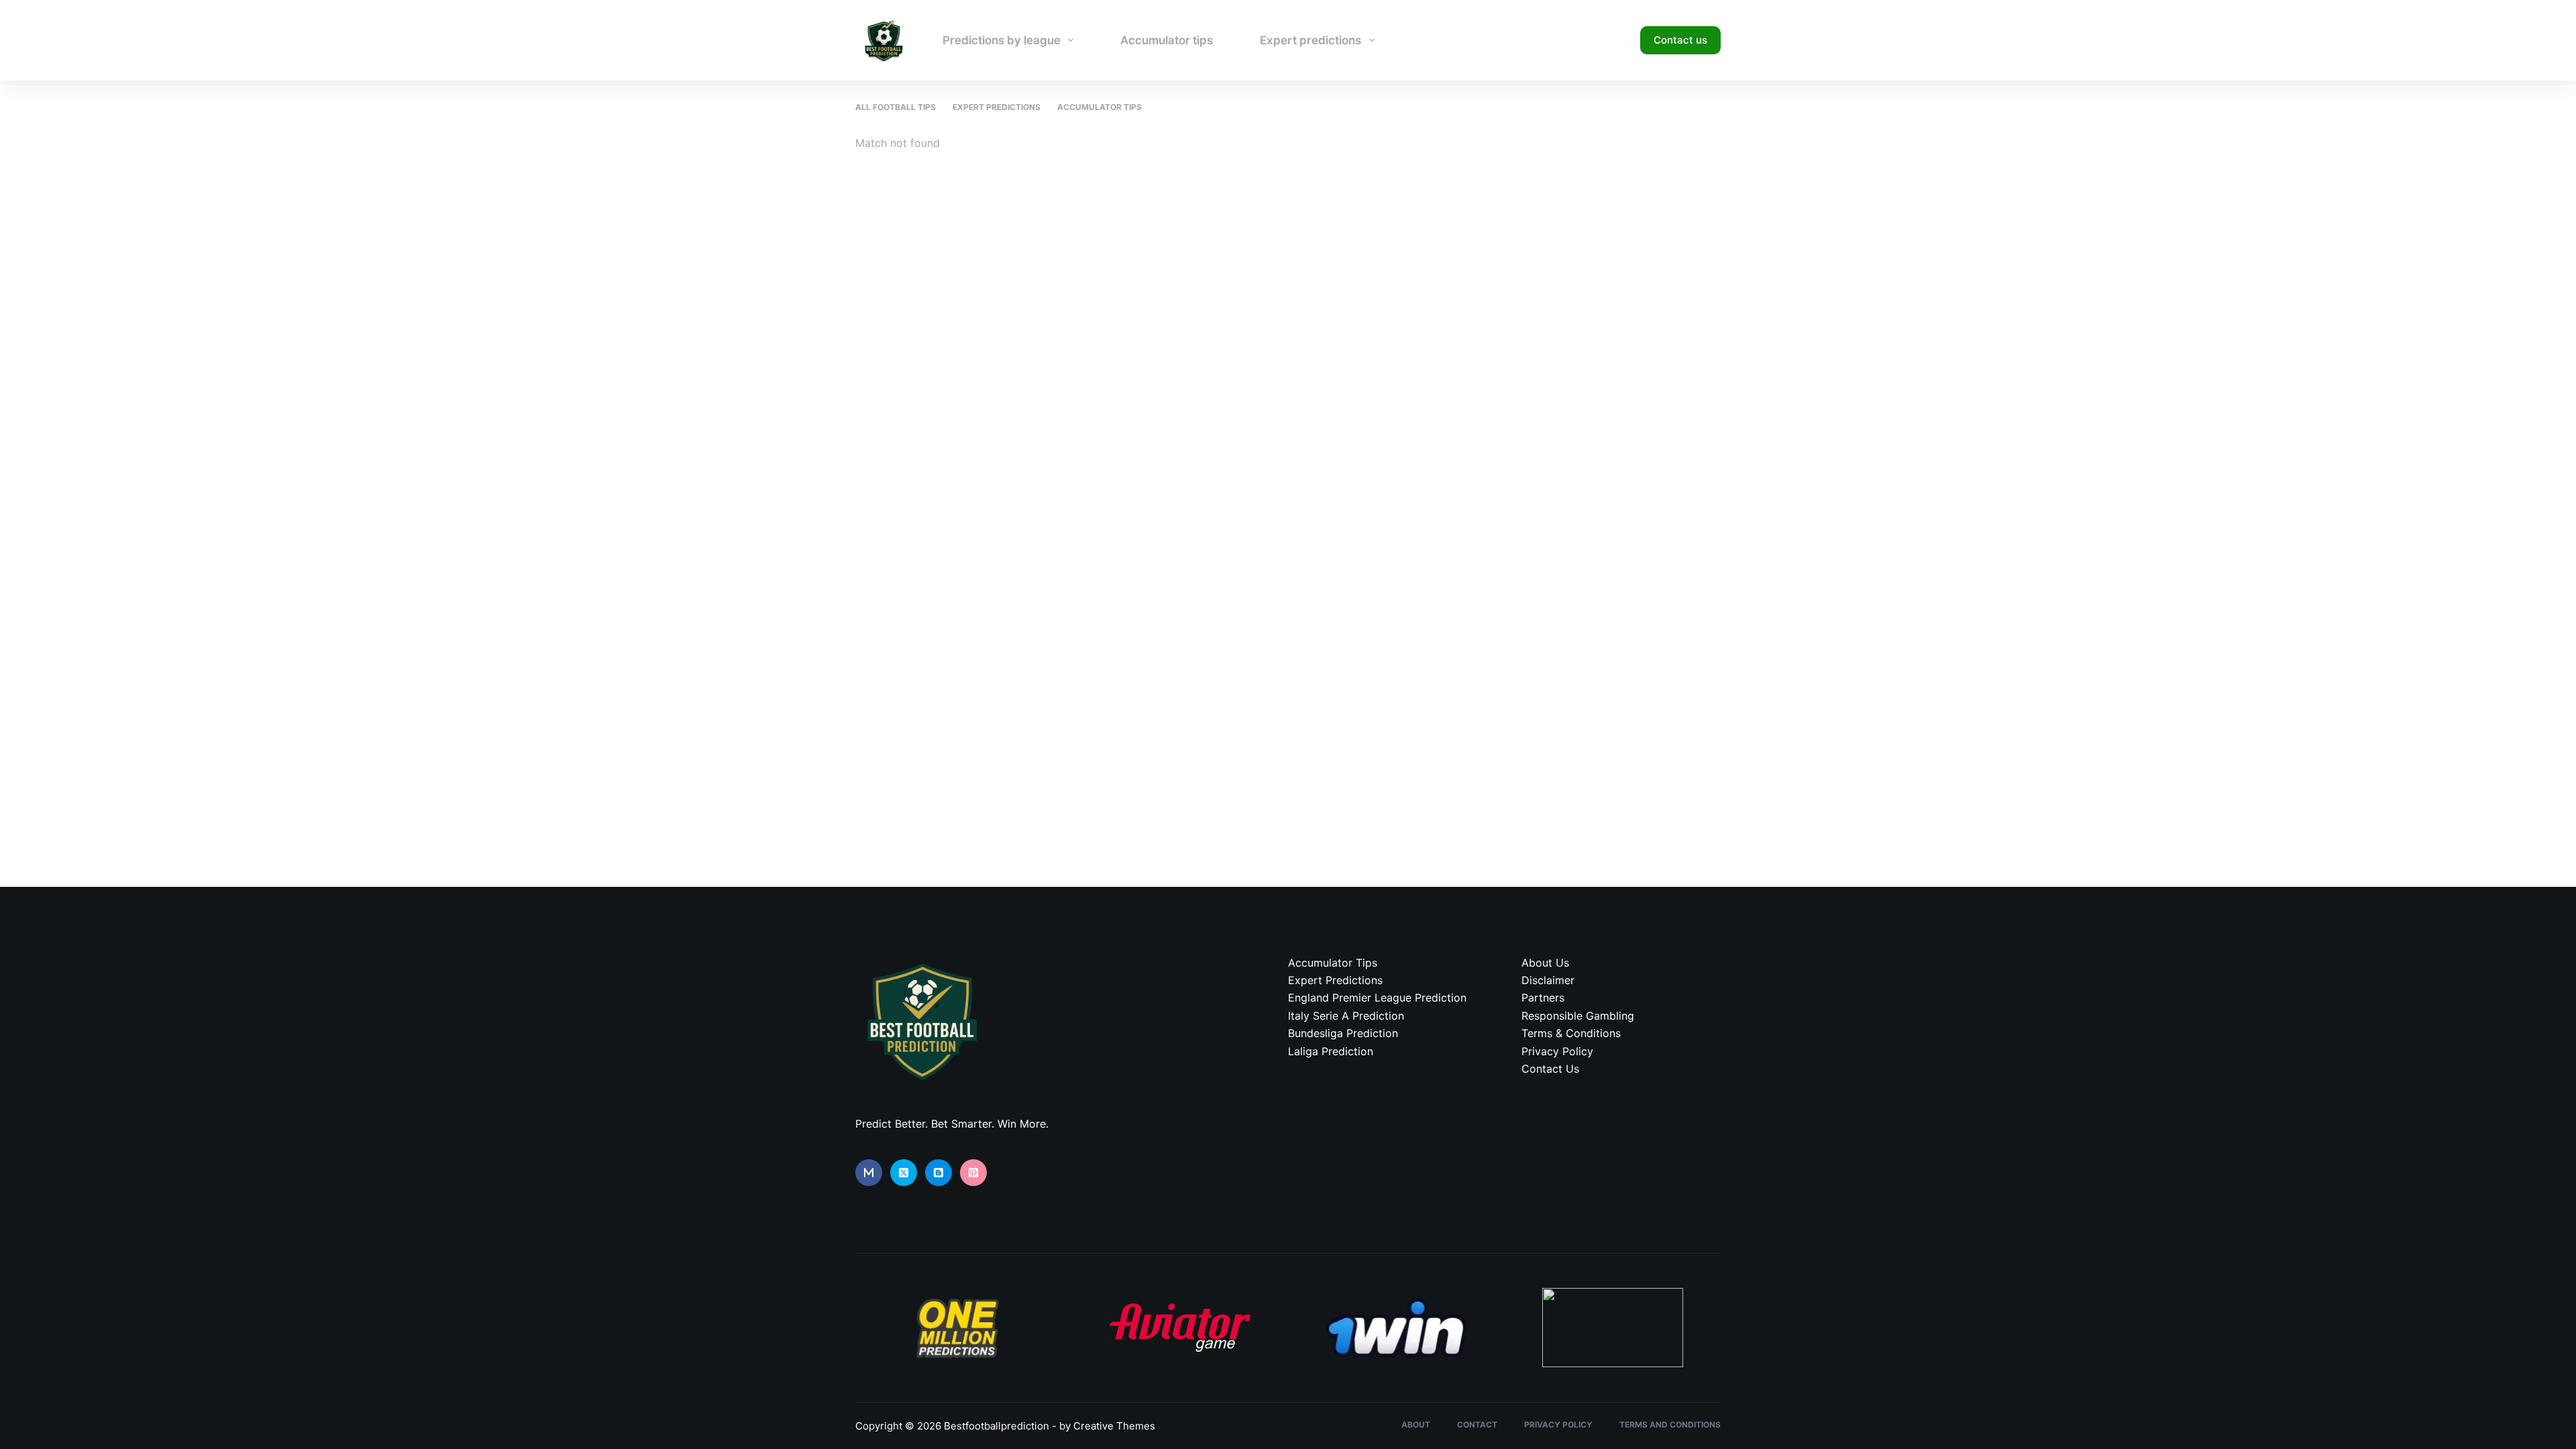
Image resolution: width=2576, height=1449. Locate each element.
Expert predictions (1310, 40)
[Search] (1622, 41)
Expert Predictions (997, 107)
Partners (1543, 998)
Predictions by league (1002, 40)
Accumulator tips (1167, 40)
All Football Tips (896, 107)
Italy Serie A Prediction (1346, 1016)
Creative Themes (1114, 1426)
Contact (1477, 1425)
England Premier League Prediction (1377, 998)
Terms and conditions (1670, 1425)
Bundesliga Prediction (1343, 1033)
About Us (1545, 963)
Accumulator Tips (1099, 107)
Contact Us (1550, 1069)
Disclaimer (1548, 980)
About (1416, 1425)
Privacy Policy (1557, 1051)
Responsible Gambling (1578, 1016)
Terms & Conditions (1571, 1033)
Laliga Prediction (1331, 1051)
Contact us (1680, 40)
